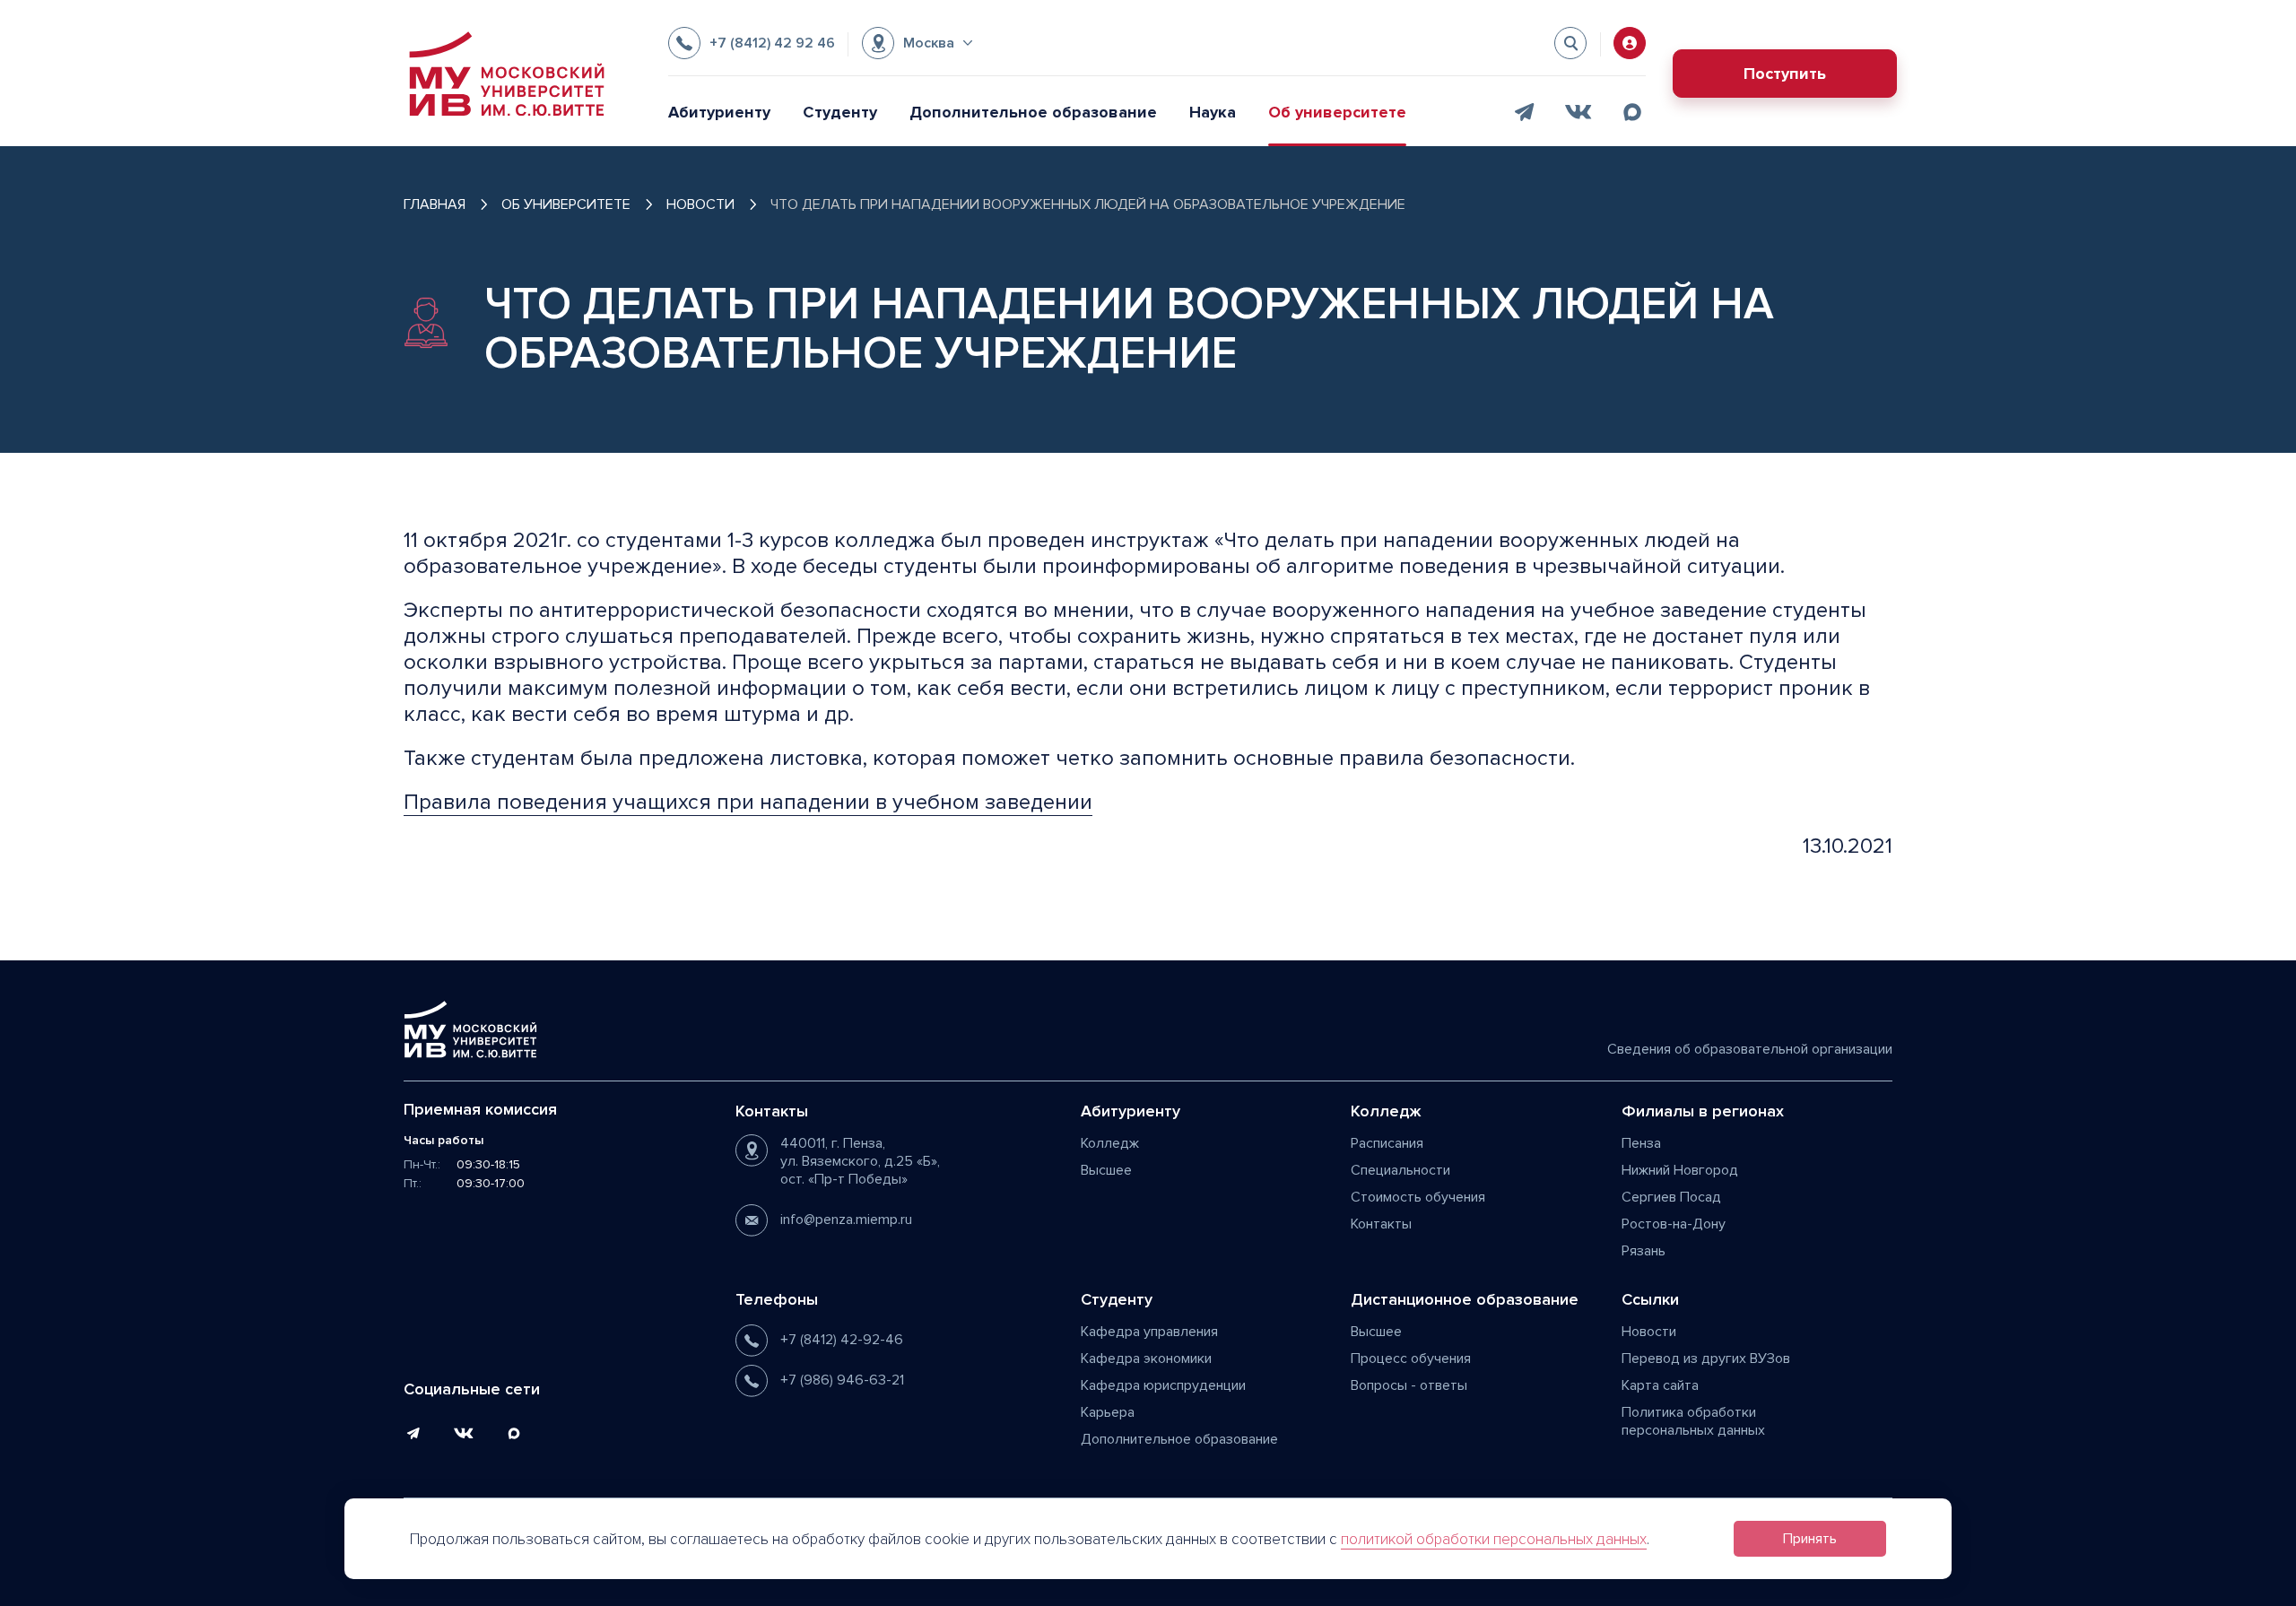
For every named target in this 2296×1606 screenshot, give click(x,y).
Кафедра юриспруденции (1163, 1385)
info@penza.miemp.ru (846, 1220)
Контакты (1381, 1224)
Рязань (1644, 1251)
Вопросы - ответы (1409, 1385)
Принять (1810, 1539)
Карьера (1108, 1412)
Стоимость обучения (1418, 1197)
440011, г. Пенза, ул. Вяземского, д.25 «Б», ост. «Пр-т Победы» (860, 1161)
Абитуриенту (719, 112)
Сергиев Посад (1671, 1197)
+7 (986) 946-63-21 (842, 1380)
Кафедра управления (1149, 1332)
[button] (917, 43)
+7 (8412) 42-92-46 (842, 1340)
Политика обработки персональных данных (1693, 1421)
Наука (1213, 112)
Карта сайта (1660, 1385)
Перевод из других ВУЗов (1706, 1359)
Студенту (840, 112)
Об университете (1337, 112)
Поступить (1785, 74)
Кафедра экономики (1146, 1359)
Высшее (1106, 1170)
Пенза (1641, 1143)
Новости (1649, 1332)
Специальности (1400, 1170)
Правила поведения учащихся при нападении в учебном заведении (748, 802)
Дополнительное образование (1033, 112)
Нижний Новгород (1680, 1170)
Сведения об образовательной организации (1750, 1049)
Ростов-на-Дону (1674, 1224)
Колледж (1110, 1143)
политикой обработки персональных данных (1494, 1539)
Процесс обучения (1411, 1359)
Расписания (1387, 1143)
